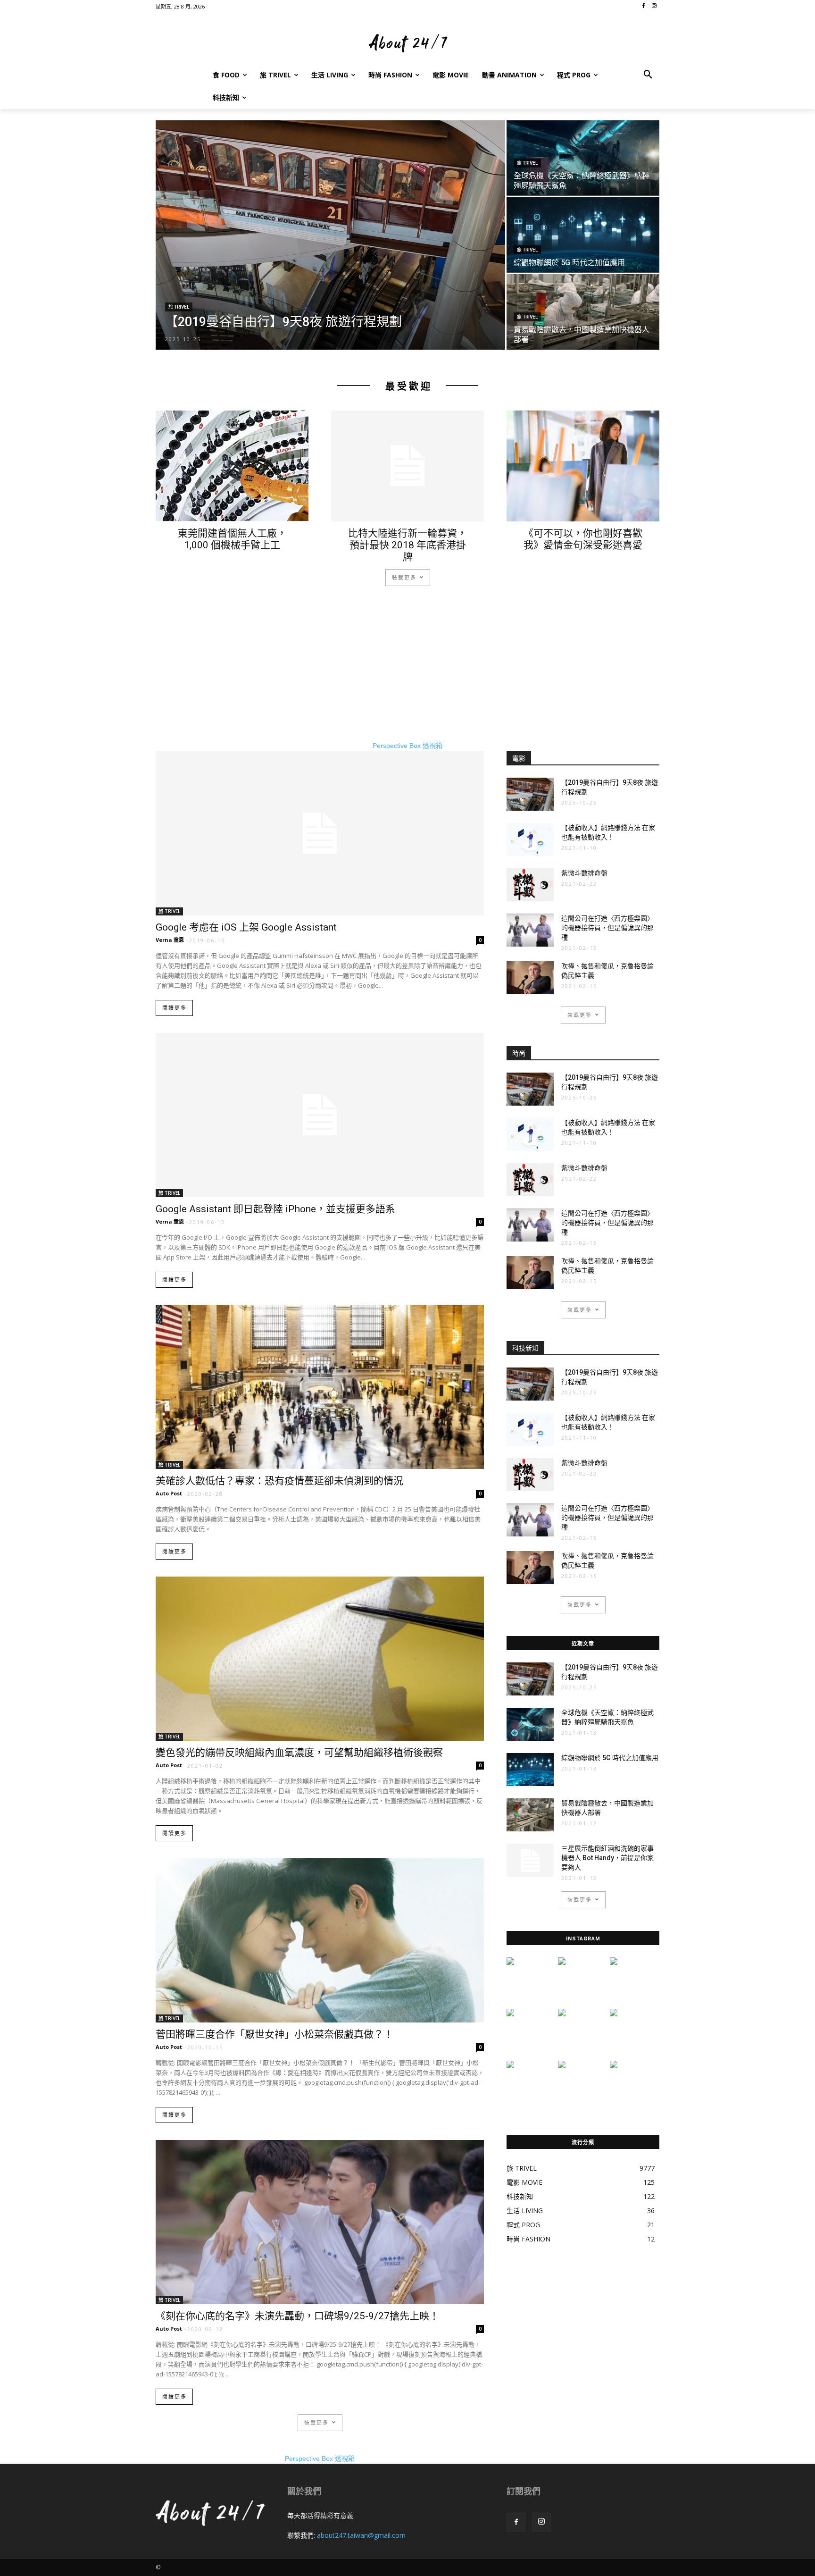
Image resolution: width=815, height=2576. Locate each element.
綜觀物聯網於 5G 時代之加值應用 (610, 1758)
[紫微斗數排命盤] (530, 885)
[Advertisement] (407, 675)
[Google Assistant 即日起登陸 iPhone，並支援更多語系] (320, 1115)
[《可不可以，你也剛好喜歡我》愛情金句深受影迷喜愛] (583, 466)
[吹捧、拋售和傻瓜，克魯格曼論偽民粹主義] (530, 978)
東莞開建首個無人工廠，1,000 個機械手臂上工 (232, 539)
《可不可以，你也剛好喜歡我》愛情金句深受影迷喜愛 (583, 539)
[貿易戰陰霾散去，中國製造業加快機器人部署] (583, 312)
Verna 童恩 (170, 940)
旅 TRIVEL (179, 307)
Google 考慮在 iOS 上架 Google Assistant (246, 927)
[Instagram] (541, 2522)
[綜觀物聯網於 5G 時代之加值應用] (583, 235)
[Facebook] (516, 2522)
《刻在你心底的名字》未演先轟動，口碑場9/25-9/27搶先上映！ (297, 2316)
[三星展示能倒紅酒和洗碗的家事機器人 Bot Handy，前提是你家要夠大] (530, 1860)
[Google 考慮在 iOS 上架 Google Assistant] (320, 833)
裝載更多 (404, 577)
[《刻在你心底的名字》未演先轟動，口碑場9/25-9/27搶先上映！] (320, 2222)
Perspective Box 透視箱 (407, 746)
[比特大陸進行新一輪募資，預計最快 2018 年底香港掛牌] (407, 466)
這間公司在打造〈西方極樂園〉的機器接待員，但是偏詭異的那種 (607, 928)
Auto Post (169, 1493)
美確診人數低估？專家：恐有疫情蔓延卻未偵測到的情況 (279, 1481)
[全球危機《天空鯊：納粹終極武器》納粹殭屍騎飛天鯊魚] (583, 158)
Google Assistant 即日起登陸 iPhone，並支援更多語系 (275, 1209)
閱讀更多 (175, 1008)
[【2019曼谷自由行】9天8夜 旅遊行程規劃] (330, 235)
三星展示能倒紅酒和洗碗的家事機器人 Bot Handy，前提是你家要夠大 (607, 1858)
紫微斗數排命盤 (584, 873)
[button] (648, 75)
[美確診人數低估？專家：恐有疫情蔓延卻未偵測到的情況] (320, 1387)
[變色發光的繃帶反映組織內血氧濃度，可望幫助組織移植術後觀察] (320, 1659)
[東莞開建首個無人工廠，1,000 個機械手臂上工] (232, 466)
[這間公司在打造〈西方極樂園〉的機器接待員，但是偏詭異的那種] (530, 930)
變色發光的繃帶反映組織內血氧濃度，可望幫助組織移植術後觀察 (299, 1753)
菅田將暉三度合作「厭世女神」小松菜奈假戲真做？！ (274, 2034)
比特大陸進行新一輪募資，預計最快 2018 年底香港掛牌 (407, 545)
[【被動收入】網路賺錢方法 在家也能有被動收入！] (530, 839)
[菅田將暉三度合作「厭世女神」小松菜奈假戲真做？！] (320, 1940)
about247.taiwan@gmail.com (361, 2535)
